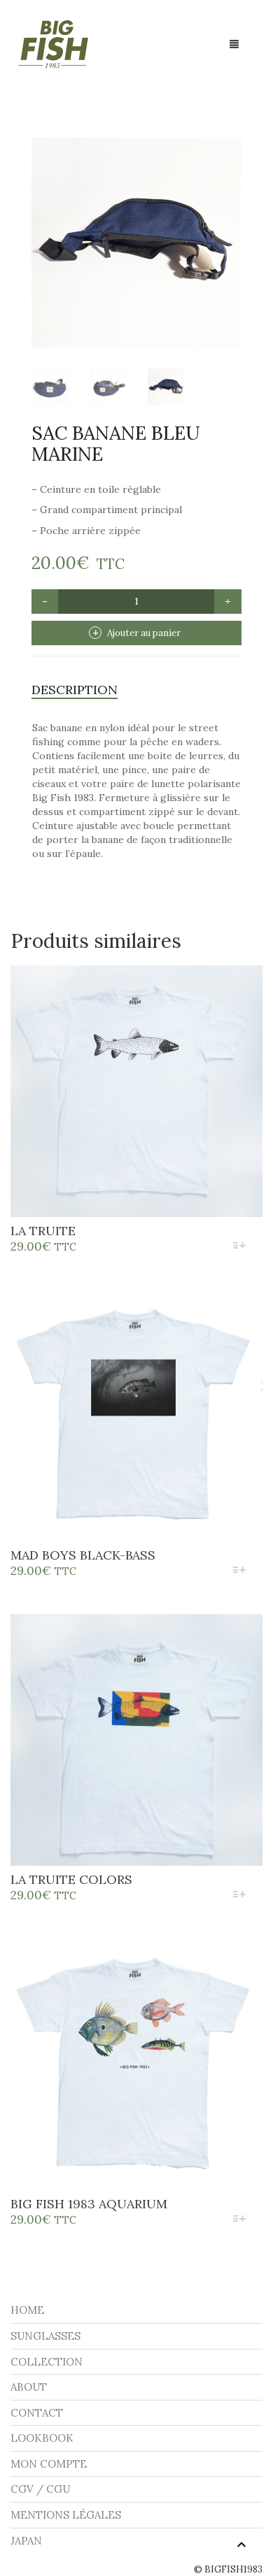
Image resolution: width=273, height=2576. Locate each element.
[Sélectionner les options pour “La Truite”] (240, 1247)
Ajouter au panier (144, 633)
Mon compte (49, 2464)
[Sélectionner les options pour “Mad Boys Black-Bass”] (240, 1571)
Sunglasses (45, 2336)
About (29, 2387)
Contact (37, 2413)
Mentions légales (66, 2515)
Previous (39, 226)
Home (27, 2310)
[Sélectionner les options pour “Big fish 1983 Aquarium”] (240, 2220)
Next (234, 226)
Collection (47, 2362)
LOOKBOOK (42, 2438)
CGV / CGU (40, 2489)
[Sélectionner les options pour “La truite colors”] (240, 1895)
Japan (26, 2541)
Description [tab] (75, 690)
